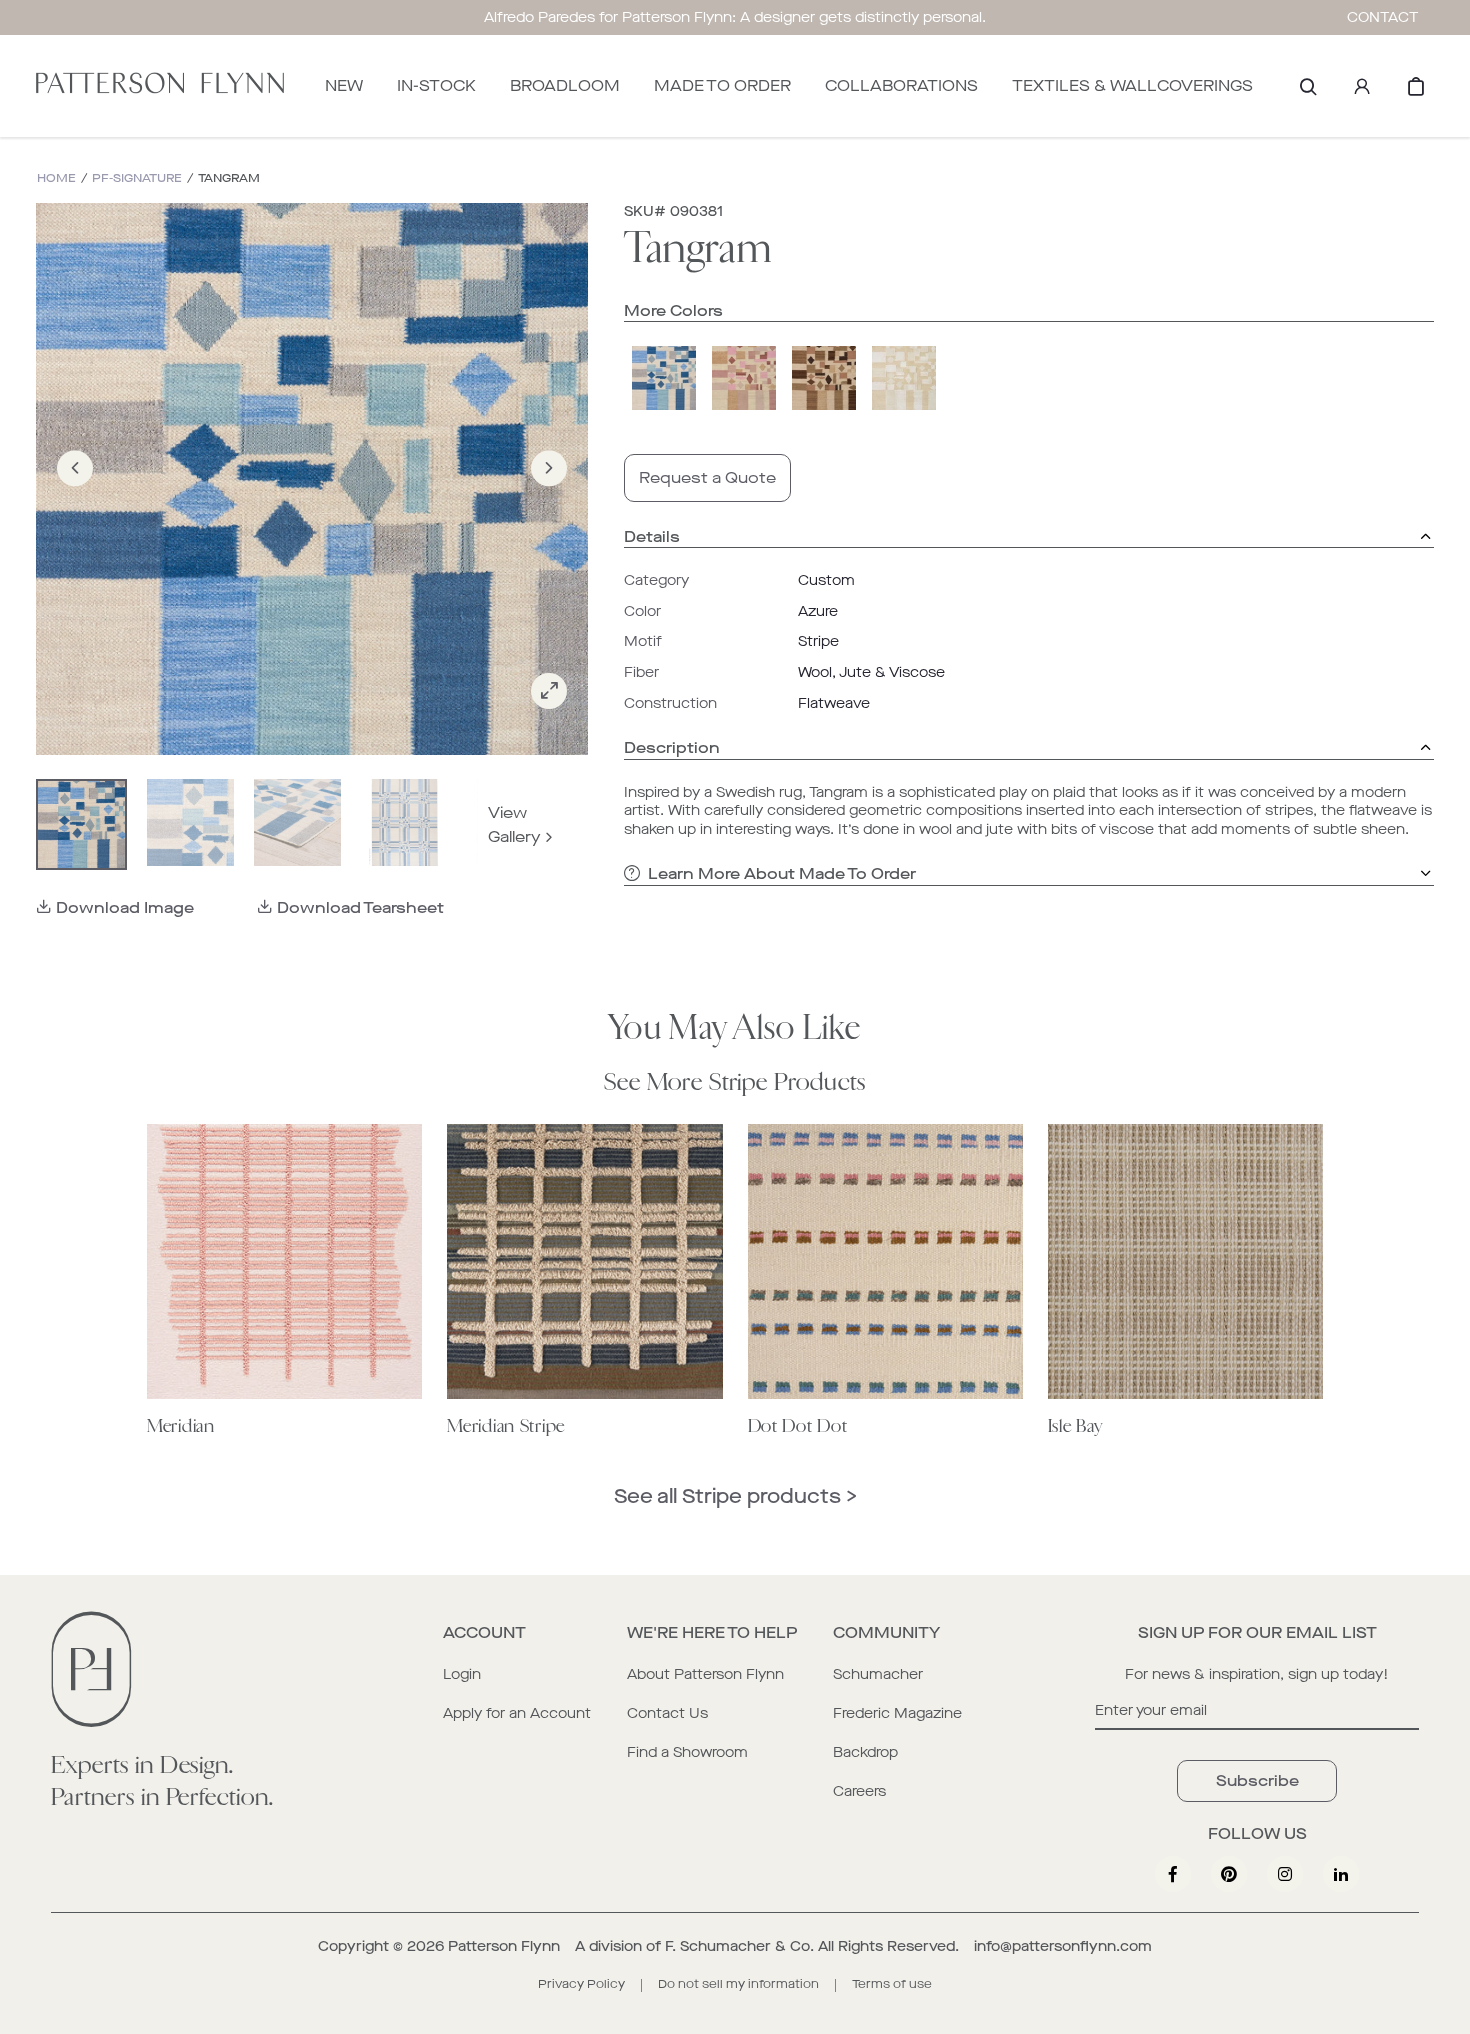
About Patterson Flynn (705, 1674)
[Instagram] (1285, 1874)
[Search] (1308, 86)
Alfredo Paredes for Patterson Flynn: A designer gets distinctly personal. (735, 17)
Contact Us (667, 1713)
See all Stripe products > (735, 1496)
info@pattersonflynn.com (1063, 1946)
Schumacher (878, 1674)
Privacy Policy (581, 1984)
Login (462, 1674)
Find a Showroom (687, 1752)
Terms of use (892, 1984)
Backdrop (865, 1752)
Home (56, 178)
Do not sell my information (738, 1984)
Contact (1383, 17)
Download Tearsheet (360, 907)
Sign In (1362, 86)
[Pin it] (1229, 1874)
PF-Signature (137, 178)
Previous (75, 496)
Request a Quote (707, 477)
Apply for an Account (517, 1713)
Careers (859, 1791)
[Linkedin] (1341, 1874)
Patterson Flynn (504, 1946)
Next (549, 496)
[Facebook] (1173, 1874)
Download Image (125, 907)
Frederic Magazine (897, 1713)
